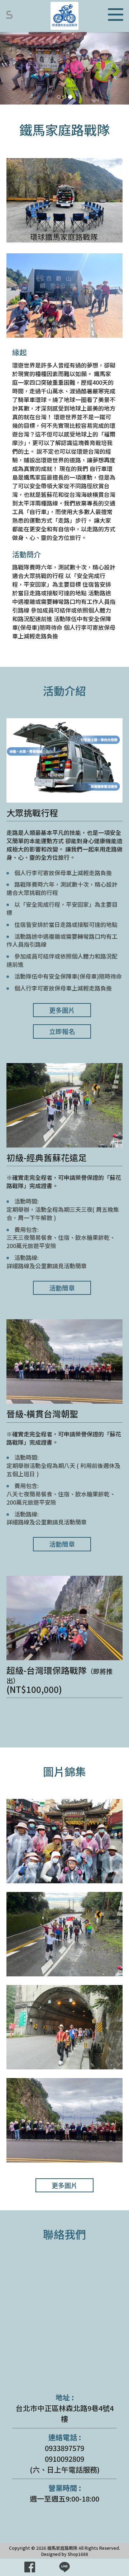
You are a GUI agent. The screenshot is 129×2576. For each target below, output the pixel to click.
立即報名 (62, 1031)
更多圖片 (62, 1010)
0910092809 (64, 2459)
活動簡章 (62, 1288)
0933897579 (64, 2448)
